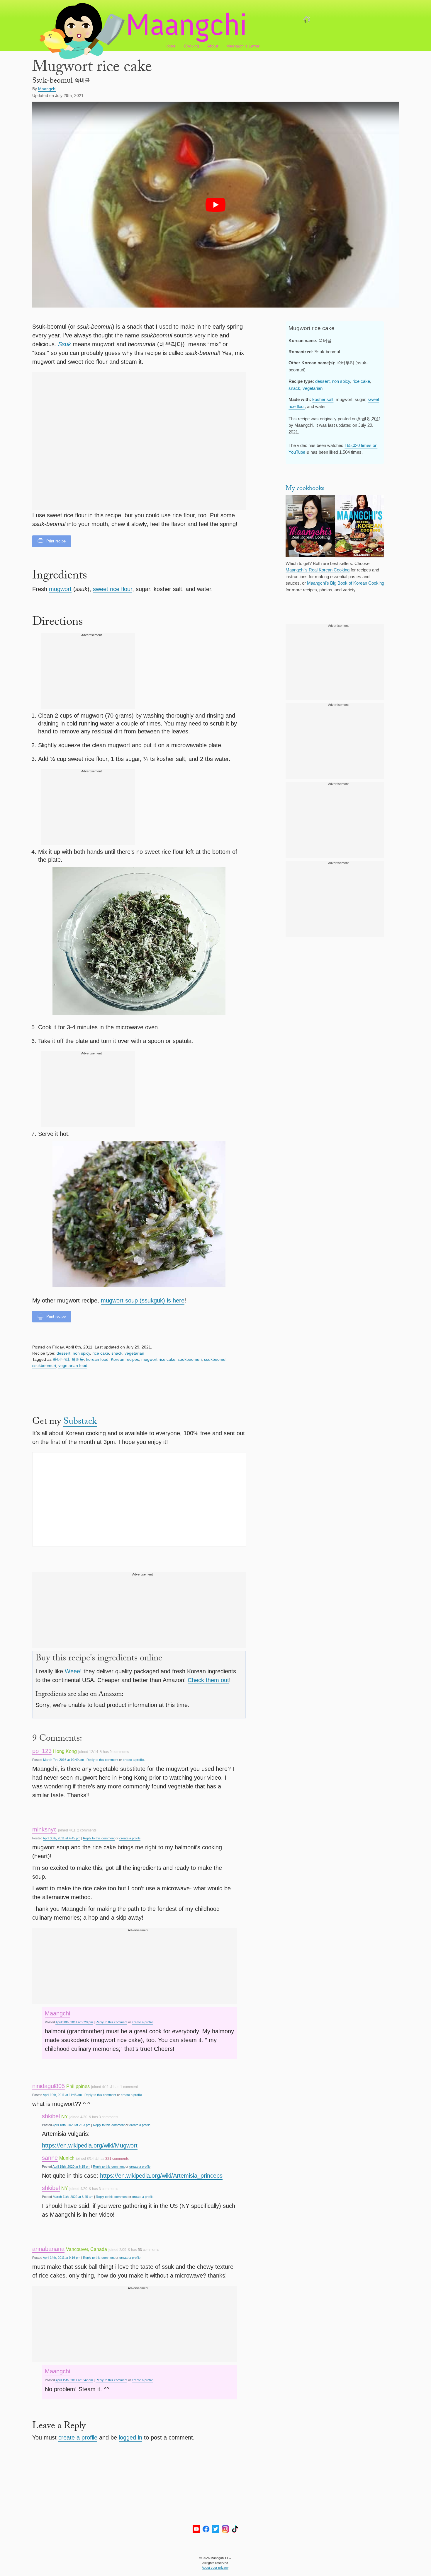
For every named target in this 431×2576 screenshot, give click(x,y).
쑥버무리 (61, 1359)
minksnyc (44, 1829)
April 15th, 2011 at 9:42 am (74, 2380)
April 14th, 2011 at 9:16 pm (62, 2258)
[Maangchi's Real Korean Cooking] (310, 527)
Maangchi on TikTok (235, 2529)
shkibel (51, 2116)
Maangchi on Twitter (216, 2529)
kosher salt (323, 399)
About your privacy (215, 2568)
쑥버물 (78, 1359)
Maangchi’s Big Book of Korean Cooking (346, 583)
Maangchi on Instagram (225, 2529)
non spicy (81, 1353)
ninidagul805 (49, 2086)
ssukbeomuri (44, 1365)
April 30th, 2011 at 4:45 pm (62, 1838)
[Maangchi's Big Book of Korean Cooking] (359, 527)
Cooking (191, 46)
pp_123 (42, 1751)
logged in (130, 2437)
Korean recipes (125, 1359)
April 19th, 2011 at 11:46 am (62, 2095)
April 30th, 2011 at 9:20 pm (74, 2022)
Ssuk (65, 344)
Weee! (73, 1671)
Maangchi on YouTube (196, 2529)
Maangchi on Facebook (206, 2529)
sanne (50, 2158)
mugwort (60, 589)
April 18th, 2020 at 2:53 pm (71, 2125)
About (213, 46)
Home (170, 46)
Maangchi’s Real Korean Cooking (318, 570)
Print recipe (56, 541)
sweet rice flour (113, 589)
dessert (63, 1353)
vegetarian (134, 1353)
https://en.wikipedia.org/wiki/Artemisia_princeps (161, 2176)
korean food (97, 1359)
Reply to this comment (102, 1760)
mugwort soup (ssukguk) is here (143, 1300)
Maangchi (57, 2013)
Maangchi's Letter (243, 46)
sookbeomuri (190, 1359)
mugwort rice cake (158, 1359)
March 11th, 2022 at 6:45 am (73, 2197)
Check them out (208, 1680)
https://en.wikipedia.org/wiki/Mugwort (90, 2145)
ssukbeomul (215, 1359)
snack (117, 1353)
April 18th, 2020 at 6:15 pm (71, 2167)
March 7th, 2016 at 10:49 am (63, 1760)
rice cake (101, 1353)
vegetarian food (73, 1365)
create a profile (133, 1760)
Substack (80, 1422)
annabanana (48, 2249)
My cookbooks (305, 489)
